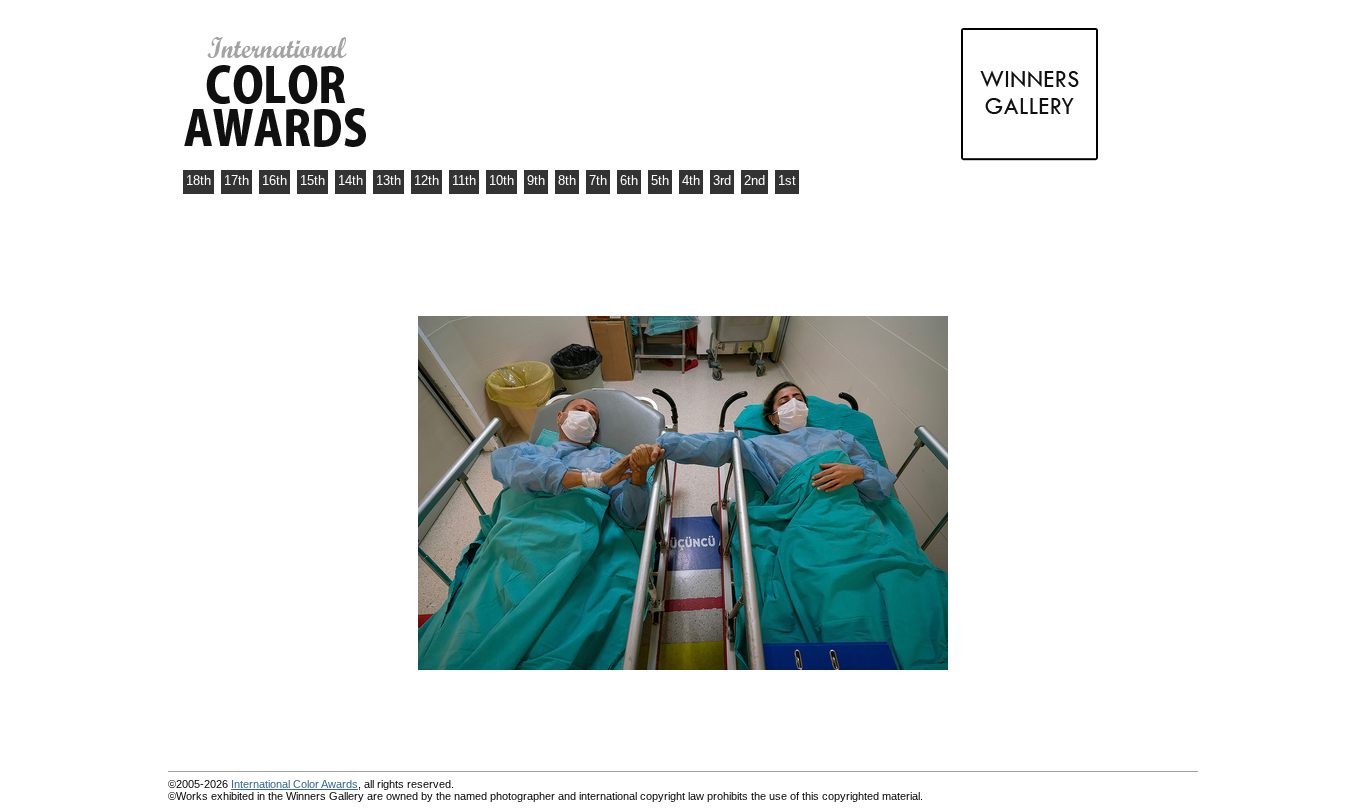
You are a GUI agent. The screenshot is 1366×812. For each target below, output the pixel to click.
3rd (722, 180)
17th (236, 180)
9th (536, 180)
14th (350, 180)
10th (501, 180)
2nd (754, 180)
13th (388, 180)
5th (660, 180)
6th (629, 180)
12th (426, 180)
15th (312, 180)
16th (274, 180)
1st (787, 180)
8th (567, 180)
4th (691, 180)
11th (464, 180)
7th (598, 180)
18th (198, 180)
